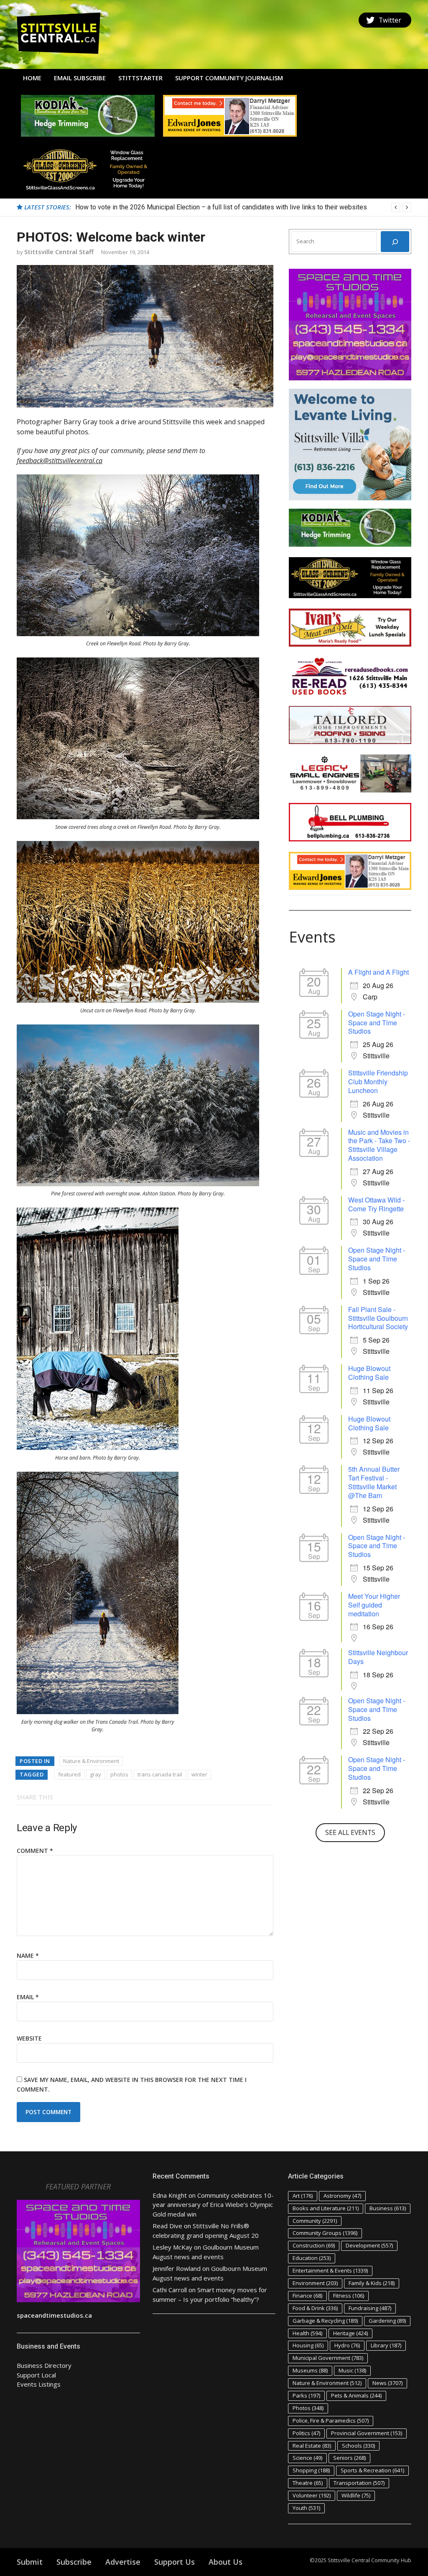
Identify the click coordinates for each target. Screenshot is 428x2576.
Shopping (311, 2470)
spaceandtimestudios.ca (54, 2315)
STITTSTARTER (140, 78)
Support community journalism (229, 78)
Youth (306, 2508)
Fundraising (370, 2308)
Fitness (349, 2296)
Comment (35, 1851)
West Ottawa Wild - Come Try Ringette (376, 1204)
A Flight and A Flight (378, 972)
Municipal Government (328, 2358)
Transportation (359, 2483)
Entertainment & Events (330, 2270)
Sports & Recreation (372, 2470)
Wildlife (356, 2495)
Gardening (387, 2321)
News (387, 2383)
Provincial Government (367, 2433)
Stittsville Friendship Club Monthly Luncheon (378, 1082)
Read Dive (167, 2226)
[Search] (395, 242)
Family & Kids (372, 2283)
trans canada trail (160, 1774)
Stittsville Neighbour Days (378, 1657)
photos (119, 1774)
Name (28, 1956)
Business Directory (44, 2365)
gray (96, 1774)
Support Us (175, 2562)
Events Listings (39, 2384)
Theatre (308, 2483)
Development (369, 2245)
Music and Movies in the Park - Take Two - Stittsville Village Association (379, 1145)
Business (388, 2208)
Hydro (347, 2345)
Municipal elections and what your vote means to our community (168, 207)
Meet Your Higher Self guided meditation (374, 1605)
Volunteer (312, 2495)
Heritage (350, 2333)
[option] (243, 207)
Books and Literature (326, 2208)
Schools (358, 2446)
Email (28, 1997)
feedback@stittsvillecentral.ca (60, 461)
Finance (307, 2296)
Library (386, 2345)
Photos (308, 2408)
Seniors (349, 2458)
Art (303, 2196)
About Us (225, 2562)
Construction (314, 2245)
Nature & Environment (91, 1761)
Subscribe (74, 2562)
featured (69, 1774)
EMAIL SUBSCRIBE (80, 78)
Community (315, 2221)
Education (312, 2258)
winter (199, 1774)
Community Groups (325, 2233)
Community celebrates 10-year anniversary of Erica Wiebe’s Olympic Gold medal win (213, 2205)
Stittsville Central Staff (59, 252)
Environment (315, 2283)
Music (352, 2370)
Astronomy (342, 2196)
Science (307, 2458)
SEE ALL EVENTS (350, 1832)
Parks (306, 2395)
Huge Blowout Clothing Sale (369, 1373)
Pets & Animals (356, 2395)
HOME (32, 78)
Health (307, 2333)
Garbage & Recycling (325, 2321)
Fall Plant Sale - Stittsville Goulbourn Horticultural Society (378, 1318)
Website (29, 2038)
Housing (308, 2345)
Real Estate (312, 2446)
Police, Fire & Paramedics (331, 2421)
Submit (30, 2562)
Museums (310, 2370)
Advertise (123, 2562)
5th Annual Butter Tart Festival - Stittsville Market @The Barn (374, 1482)
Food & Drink (315, 2308)
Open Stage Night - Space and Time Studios (377, 1023)
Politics (306, 2433)
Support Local (36, 2375)
